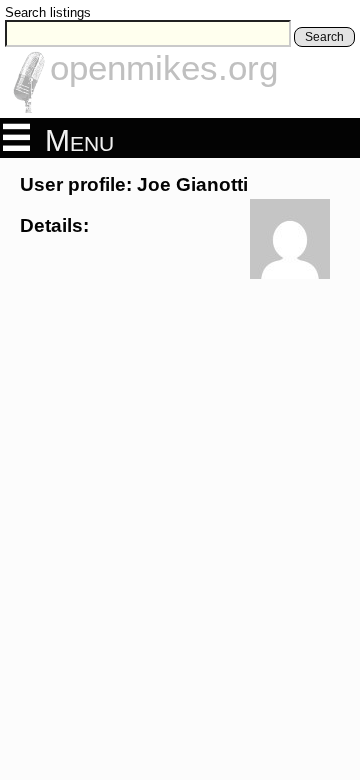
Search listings (48, 12)
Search (324, 37)
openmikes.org (164, 67)
